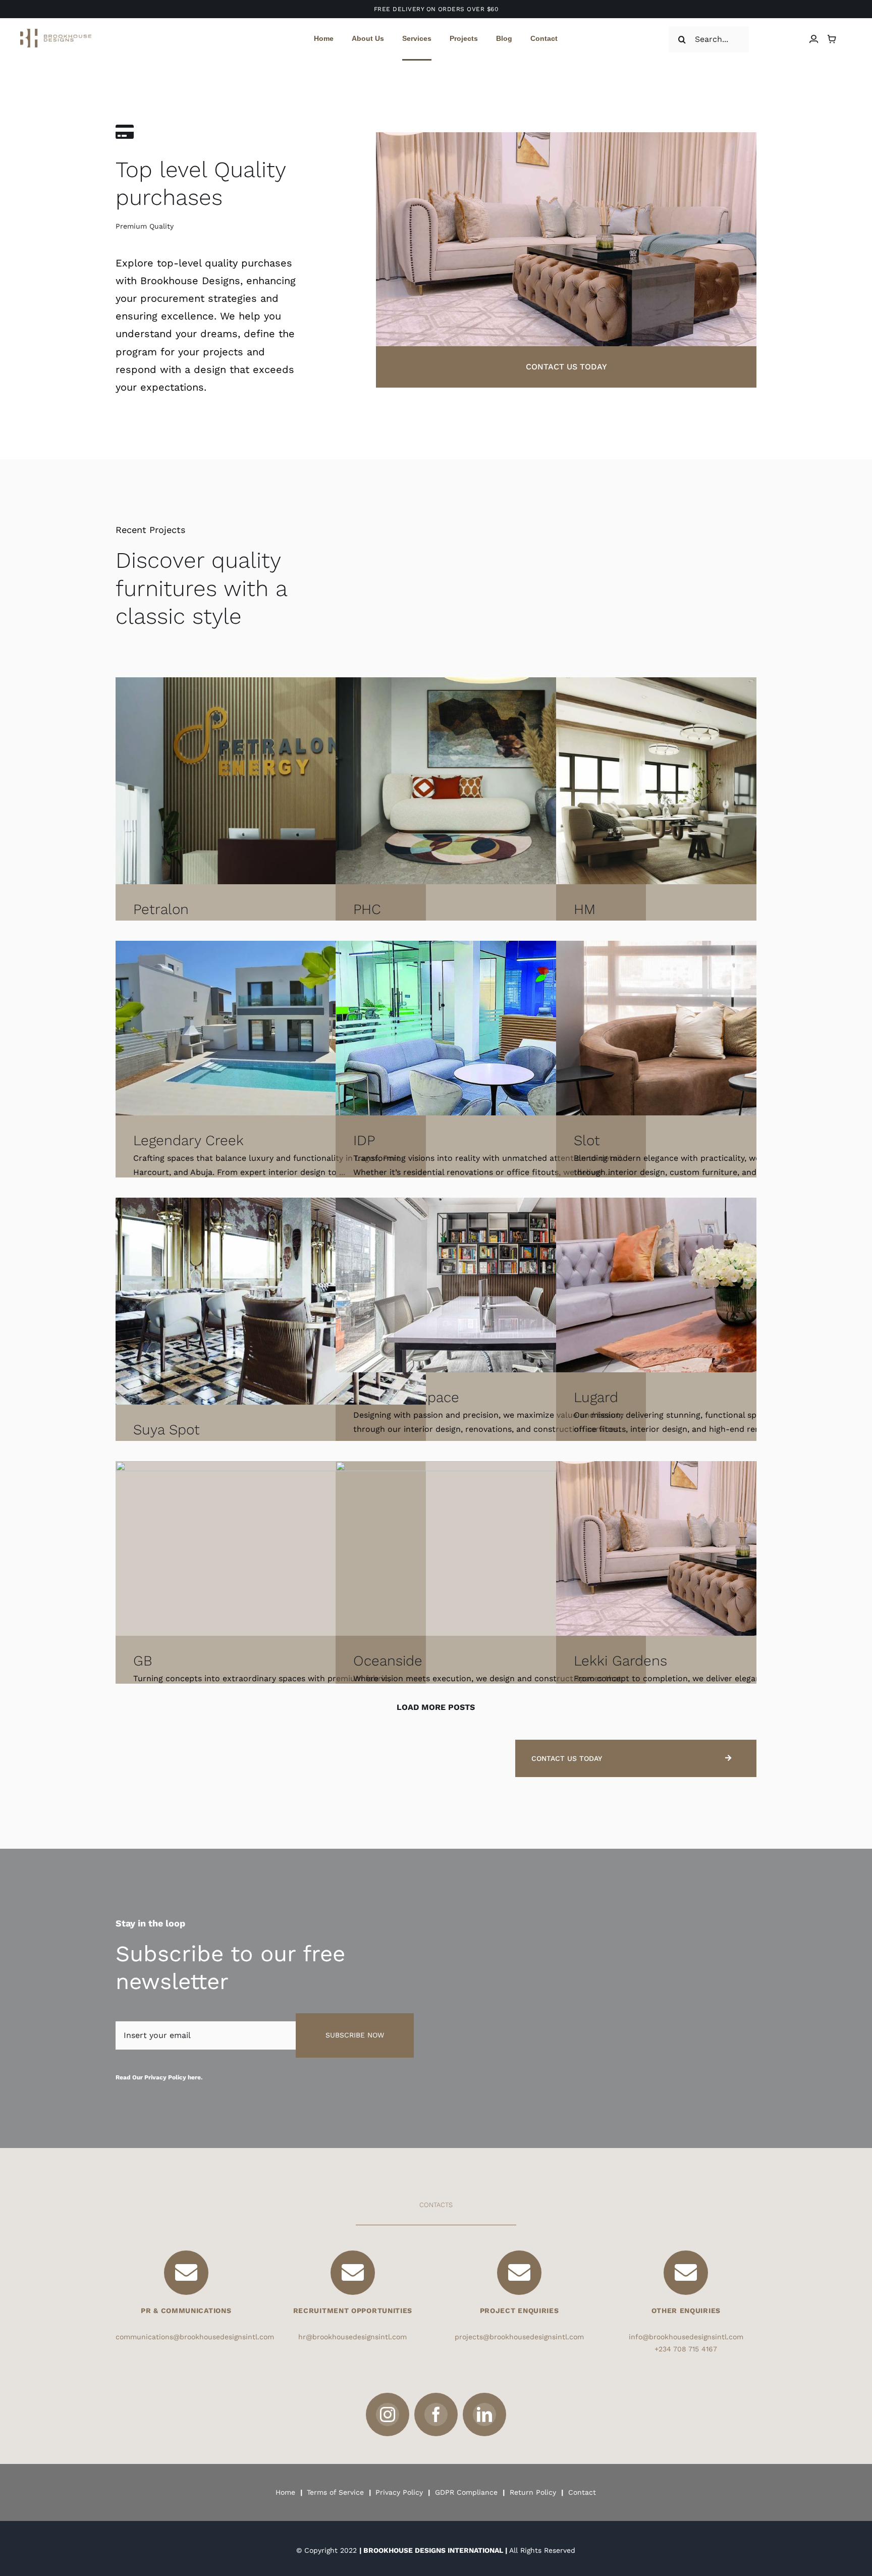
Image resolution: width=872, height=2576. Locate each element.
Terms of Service (335, 2492)
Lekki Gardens (620, 1661)
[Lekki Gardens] (711, 1548)
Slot (587, 1140)
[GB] (271, 1548)
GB (143, 1661)
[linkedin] (484, 2414)
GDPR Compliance (466, 2492)
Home (285, 2492)
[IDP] (491, 1028)
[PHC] (491, 781)
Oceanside (388, 1661)
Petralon (161, 909)
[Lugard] (711, 1285)
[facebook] (436, 2414)
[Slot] (711, 1028)
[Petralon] (271, 781)
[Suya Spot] (271, 1301)
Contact (582, 2492)
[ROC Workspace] (491, 1285)
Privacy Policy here (173, 2077)
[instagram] (388, 2414)
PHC (367, 909)
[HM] (711, 781)
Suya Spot (167, 1430)
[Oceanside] (491, 1548)
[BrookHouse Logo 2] (56, 33)
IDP (364, 1140)
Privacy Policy (399, 2492)
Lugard (596, 1397)
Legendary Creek (188, 1140)
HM (585, 909)
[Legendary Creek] (271, 1028)
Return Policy (532, 2492)
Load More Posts (436, 1707)
